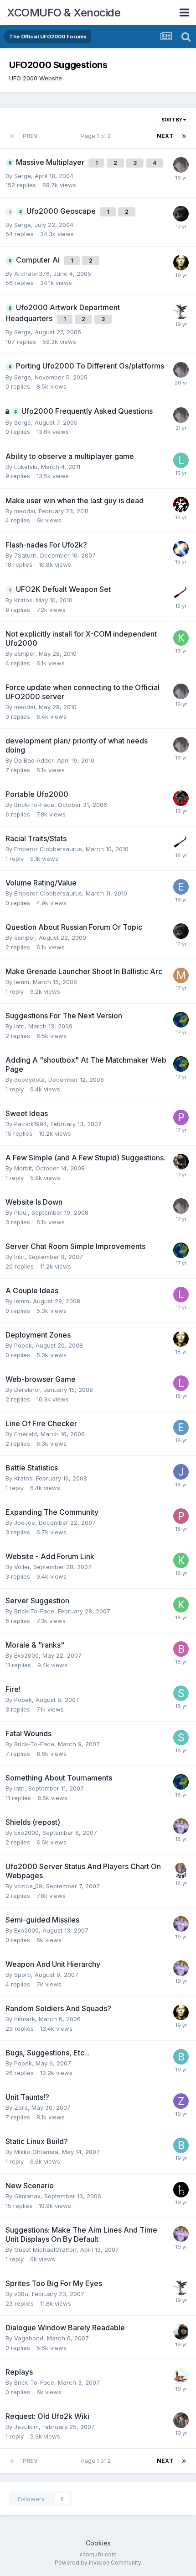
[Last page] (184, 136)
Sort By (172, 120)
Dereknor (27, 1390)
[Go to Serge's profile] (181, 165)
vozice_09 (28, 1886)
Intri (19, 1026)
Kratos (23, 600)
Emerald (26, 1434)
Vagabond (29, 2338)
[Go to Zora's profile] (181, 2101)
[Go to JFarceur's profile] (181, 1472)
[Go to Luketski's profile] (181, 460)
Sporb (23, 1975)
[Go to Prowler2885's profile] (181, 1117)
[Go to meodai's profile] (181, 505)
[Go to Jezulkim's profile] (181, 2420)
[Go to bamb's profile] (181, 2057)
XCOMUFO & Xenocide (64, 13)
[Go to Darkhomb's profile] (181, 1870)
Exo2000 (26, 1655)
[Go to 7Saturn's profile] (181, 2190)
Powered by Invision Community (98, 2563)
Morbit (23, 1168)
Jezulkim (26, 2427)
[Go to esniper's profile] (181, 214)
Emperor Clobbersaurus (48, 849)
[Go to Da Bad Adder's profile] (181, 798)
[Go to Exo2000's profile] (181, 1826)
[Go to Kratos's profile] (181, 638)
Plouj (21, 1212)
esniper (25, 653)
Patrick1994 (31, 1124)
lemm (22, 982)
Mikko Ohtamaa (36, 2152)
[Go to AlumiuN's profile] (181, 1162)
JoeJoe (25, 1522)
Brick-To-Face (34, 805)
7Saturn (25, 555)
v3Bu (21, 2294)
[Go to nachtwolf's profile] (181, 311)
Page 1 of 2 (97, 136)
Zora (21, 2107)
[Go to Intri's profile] (181, 1020)
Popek (23, 1345)
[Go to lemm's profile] (181, 1295)
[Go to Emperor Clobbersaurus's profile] (181, 887)
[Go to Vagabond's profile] (181, 2332)
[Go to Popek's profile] (181, 263)
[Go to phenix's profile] (181, 1516)
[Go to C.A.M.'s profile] (181, 549)
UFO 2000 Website (36, 78)
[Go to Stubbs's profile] (181, 1693)
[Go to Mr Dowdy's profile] (181, 975)
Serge (23, 176)
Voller (22, 1567)
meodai (25, 511)
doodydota (29, 1080)
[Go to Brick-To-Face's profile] (181, 2376)
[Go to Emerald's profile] (181, 1428)
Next (165, 136)
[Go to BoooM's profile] (181, 1649)
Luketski (26, 467)
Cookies (98, 2543)
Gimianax (27, 2196)
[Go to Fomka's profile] (181, 593)
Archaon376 (32, 274)
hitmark (25, 2019)
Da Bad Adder (34, 760)
